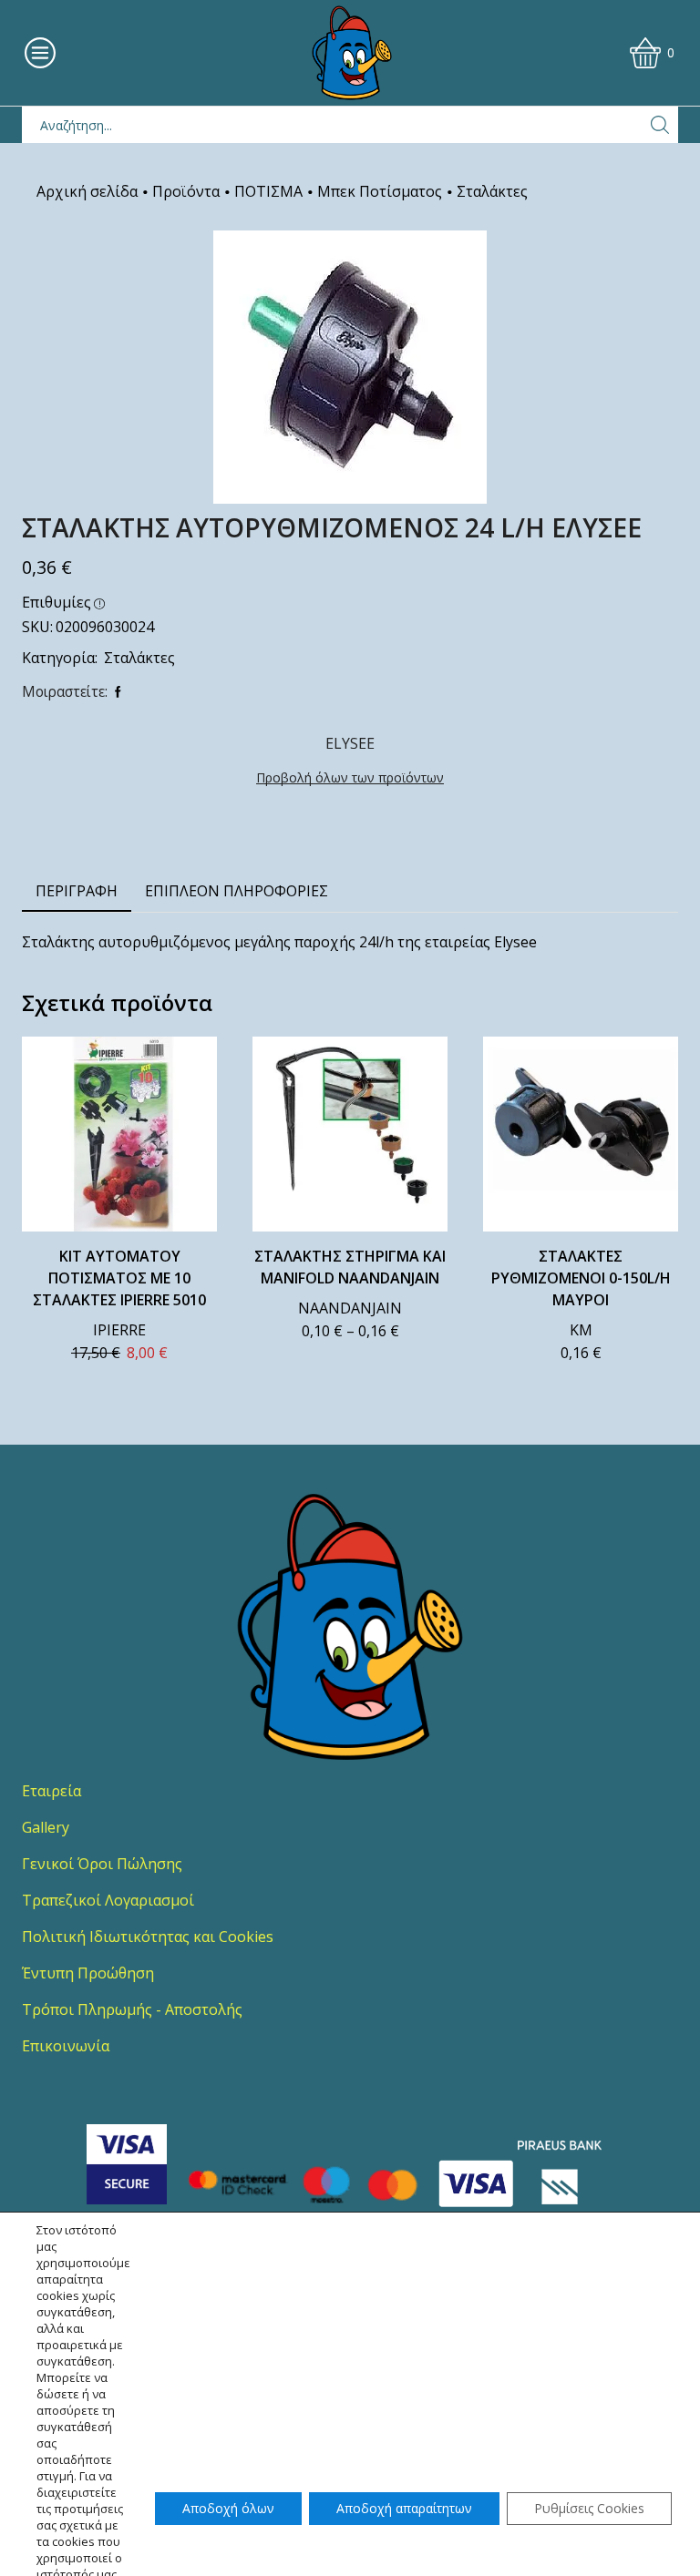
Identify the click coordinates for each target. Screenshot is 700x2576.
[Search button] (660, 125)
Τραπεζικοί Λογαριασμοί (108, 1900)
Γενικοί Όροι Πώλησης (102, 1864)
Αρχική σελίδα (87, 191)
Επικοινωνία (66, 2046)
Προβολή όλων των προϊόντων (350, 777)
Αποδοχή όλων (228, 2508)
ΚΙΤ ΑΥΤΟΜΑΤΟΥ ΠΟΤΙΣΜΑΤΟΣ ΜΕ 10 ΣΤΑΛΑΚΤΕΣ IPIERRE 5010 (119, 1278)
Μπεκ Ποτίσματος (380, 191)
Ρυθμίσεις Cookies (589, 2508)
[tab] (77, 891)
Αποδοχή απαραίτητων (404, 2508)
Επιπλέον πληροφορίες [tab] (237, 891)
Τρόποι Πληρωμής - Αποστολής (132, 2009)
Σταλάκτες (492, 191)
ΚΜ (581, 1330)
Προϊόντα (186, 191)
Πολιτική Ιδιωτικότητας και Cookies (148, 1937)
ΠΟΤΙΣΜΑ (268, 191)
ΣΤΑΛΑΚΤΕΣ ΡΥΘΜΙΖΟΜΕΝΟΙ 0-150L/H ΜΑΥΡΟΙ (581, 1278)
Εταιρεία (51, 1791)
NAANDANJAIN (350, 1308)
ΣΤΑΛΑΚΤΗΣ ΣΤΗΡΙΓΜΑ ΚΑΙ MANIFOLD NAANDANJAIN (350, 1267)
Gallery (46, 1827)
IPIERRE (119, 1330)
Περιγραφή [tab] (77, 891)
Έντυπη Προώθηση (88, 1973)
